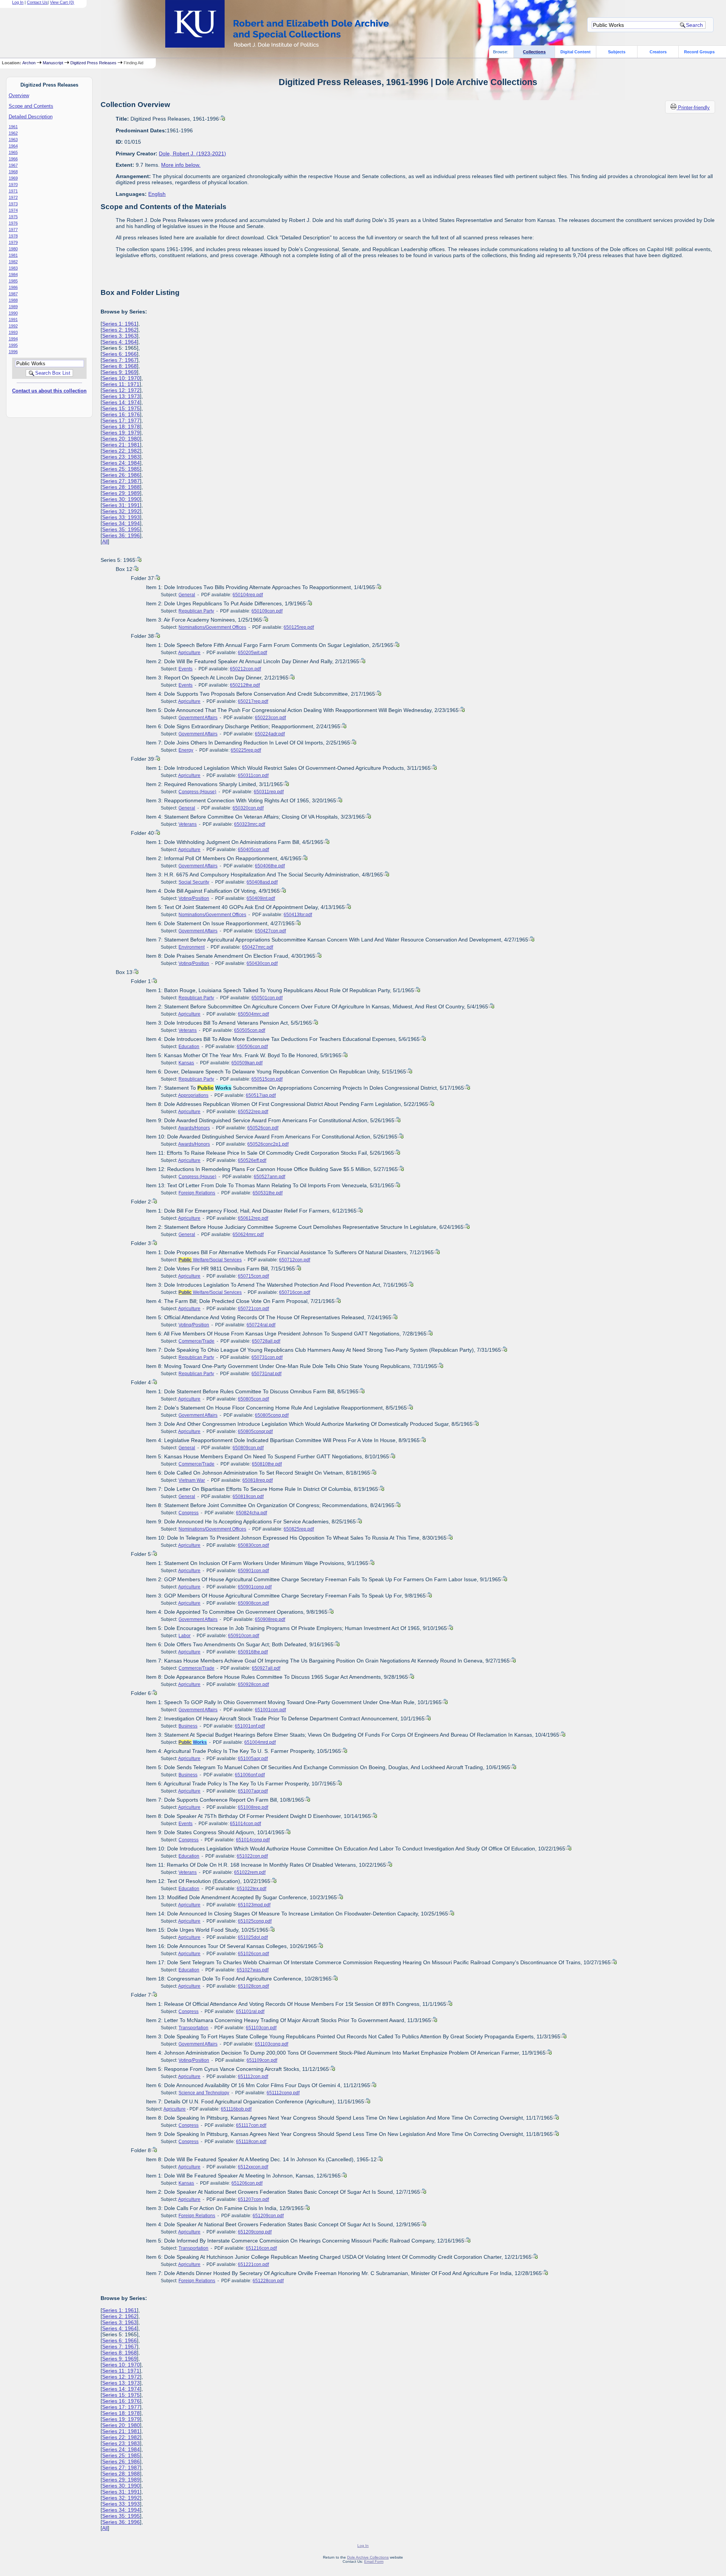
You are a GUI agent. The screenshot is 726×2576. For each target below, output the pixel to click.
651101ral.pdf (250, 2011)
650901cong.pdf (255, 1587)
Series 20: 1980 (121, 439)
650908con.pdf (253, 1603)
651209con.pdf (268, 2216)
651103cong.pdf (271, 2044)
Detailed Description (31, 117)
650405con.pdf (253, 850)
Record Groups (699, 52)
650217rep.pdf (253, 701)
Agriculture (189, 653)
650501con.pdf (267, 998)
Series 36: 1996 (121, 535)
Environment (192, 947)
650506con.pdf (252, 1047)
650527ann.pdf (269, 1177)
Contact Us (37, 2)
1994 (13, 339)
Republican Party (196, 611)
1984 (13, 275)
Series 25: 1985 (121, 469)
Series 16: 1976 (121, 414)
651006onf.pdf (250, 1775)
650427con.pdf (270, 931)
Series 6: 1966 (119, 354)
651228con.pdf (268, 2281)
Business (188, 1726)
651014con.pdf (245, 1824)
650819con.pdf (248, 1497)
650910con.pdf (244, 1636)
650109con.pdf (267, 611)
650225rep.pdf (246, 750)
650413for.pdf (298, 915)
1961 (13, 127)
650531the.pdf (268, 1193)
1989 (13, 307)
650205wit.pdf (252, 653)
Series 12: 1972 (121, 390)
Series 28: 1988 (121, 487)
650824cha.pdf (251, 1513)
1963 (13, 140)
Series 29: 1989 (121, 493)
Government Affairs (198, 718)
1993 (13, 332)
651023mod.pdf (254, 1905)
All (105, 541)
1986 (13, 287)
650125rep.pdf (299, 627)
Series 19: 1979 (121, 433)
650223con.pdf (270, 718)
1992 (13, 326)
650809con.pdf (248, 1448)
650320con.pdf (248, 808)
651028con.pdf (253, 1986)
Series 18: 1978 (121, 426)
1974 (13, 210)
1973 (13, 204)
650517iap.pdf (261, 1095)
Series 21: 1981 (121, 445)
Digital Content (576, 52)
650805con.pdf (253, 1399)
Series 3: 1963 (119, 336)
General (187, 595)
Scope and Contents (31, 106)
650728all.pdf (266, 1341)
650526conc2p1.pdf (268, 1144)
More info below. (181, 165)
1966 (13, 159)
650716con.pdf (295, 1292)
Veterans (188, 824)
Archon (29, 63)
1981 (13, 255)
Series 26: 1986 (121, 475)
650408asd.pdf (262, 882)
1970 (13, 185)
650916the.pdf (253, 1652)
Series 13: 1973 (121, 396)
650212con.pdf (245, 669)
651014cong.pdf (253, 1840)
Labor (185, 1636)
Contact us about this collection (49, 391)
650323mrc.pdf (250, 824)
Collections (534, 52)
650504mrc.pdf (253, 1014)
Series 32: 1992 (121, 511)
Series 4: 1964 (119, 342)
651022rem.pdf (250, 1872)
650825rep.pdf (299, 1529)
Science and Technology (204, 2093)
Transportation (193, 2028)
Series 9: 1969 (119, 372)
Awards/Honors (194, 1128)
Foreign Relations (197, 1193)
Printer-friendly (694, 108)
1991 (13, 319)
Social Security (194, 882)
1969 (13, 178)
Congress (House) (197, 792)
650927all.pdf (266, 1668)
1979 (13, 242)
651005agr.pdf (253, 1759)
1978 (13, 236)
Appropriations (193, 1095)
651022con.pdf (252, 1856)
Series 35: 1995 (121, 529)
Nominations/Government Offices (212, 627)
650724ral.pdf (261, 1325)
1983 (13, 268)
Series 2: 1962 (119, 330)
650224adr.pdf (270, 734)
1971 (13, 191)
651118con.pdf (251, 2142)
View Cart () (62, 2)
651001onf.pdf (250, 1726)
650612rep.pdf (253, 1218)
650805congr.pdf (255, 1431)
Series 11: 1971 (121, 384)
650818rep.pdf (258, 1480)
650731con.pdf (267, 1357)
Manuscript (53, 63)
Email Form (374, 2561)
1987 (13, 294)
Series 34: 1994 (121, 523)
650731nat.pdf (266, 1374)
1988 (13, 300)
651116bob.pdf (236, 2109)
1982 (13, 262)
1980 (13, 249)
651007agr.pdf (253, 1791)
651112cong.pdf (283, 2093)
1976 (13, 223)
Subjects (617, 52)
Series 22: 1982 (121, 451)
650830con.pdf (253, 1545)
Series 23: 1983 (121, 457)
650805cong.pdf (272, 1415)
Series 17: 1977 (121, 420)
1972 (13, 197)
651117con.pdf (251, 2125)
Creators (658, 52)
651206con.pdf (247, 2183)
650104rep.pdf (248, 595)
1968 (13, 172)
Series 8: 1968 (119, 366)
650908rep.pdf (270, 1619)
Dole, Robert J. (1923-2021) (192, 154)
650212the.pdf (245, 685)
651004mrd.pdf (260, 1742)
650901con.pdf (253, 1571)
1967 (13, 165)
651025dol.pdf (253, 1937)
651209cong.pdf (255, 2232)
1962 (13, 133)
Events (185, 669)
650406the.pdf (270, 866)
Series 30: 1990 (121, 499)
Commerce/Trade (196, 1341)
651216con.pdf (261, 2248)
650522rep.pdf (253, 1112)
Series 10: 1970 (121, 378)
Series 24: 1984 (121, 463)
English (157, 194)
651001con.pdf (270, 1710)
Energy (186, 750)
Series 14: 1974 (121, 402)
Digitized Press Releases (93, 63)
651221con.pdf (253, 2264)
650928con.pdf (253, 1684)
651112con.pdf (253, 2077)
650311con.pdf (253, 775)
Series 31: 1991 (121, 505)
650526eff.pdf (252, 1160)
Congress (188, 1513)
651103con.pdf (261, 2028)
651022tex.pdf (251, 1889)
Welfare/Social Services (210, 1260)
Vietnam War (192, 1480)
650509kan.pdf (247, 1063)
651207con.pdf (253, 2199)
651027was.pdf (253, 1970)
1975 (13, 217)
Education (189, 1047)
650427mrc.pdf (258, 947)
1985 (13, 281)
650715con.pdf (253, 1276)
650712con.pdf (295, 1260)
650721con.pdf (253, 1309)
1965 (13, 152)
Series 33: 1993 (121, 517)
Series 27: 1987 (121, 481)
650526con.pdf (263, 1128)
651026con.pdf (253, 1954)
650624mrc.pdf (248, 1234)
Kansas (186, 1063)
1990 (13, 313)
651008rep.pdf (253, 1807)
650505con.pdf (250, 1030)
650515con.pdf (267, 1079)
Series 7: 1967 (119, 360)
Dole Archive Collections (368, 2557)
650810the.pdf (267, 1464)
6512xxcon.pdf (253, 2167)
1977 (13, 230)
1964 (13, 146)
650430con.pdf (262, 963)
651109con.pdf (262, 2060)
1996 (13, 352)
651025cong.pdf (255, 1921)
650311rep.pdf (269, 792)
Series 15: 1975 (121, 408)
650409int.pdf (261, 898)
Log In (18, 2)
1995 (13, 345)
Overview (19, 95)
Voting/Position (194, 898)
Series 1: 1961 (119, 324)
